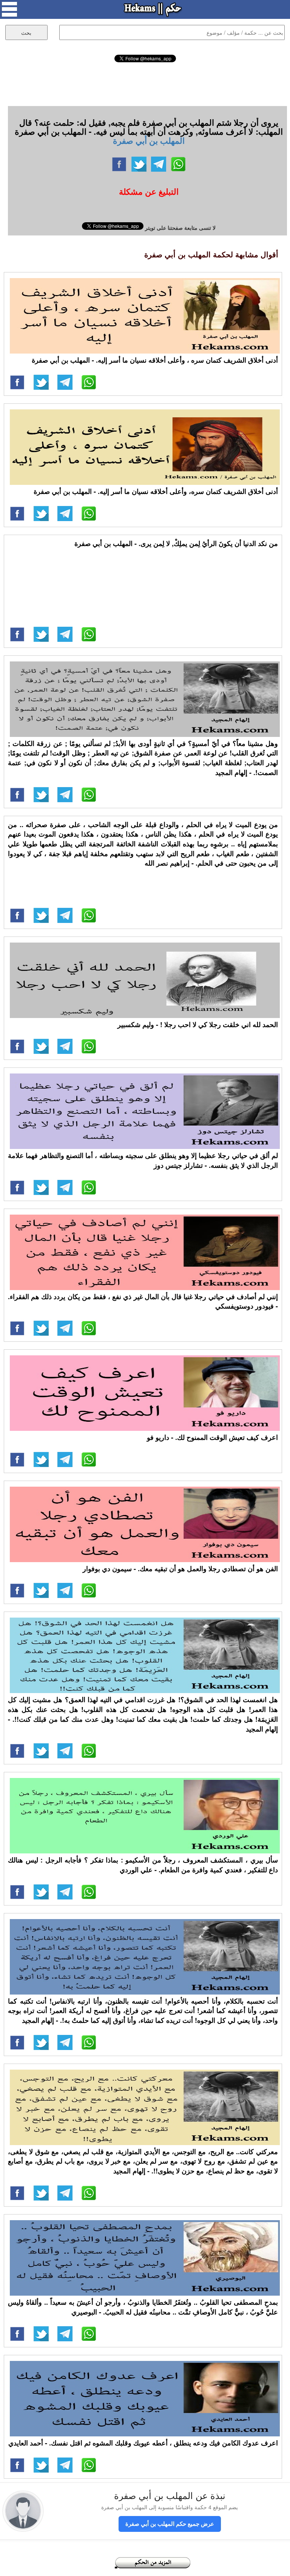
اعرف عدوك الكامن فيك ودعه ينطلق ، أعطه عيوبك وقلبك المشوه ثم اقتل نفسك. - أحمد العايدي (143, 2443)
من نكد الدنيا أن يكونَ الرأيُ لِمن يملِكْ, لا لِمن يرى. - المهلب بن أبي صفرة (176, 543)
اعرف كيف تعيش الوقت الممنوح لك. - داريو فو (212, 1437)
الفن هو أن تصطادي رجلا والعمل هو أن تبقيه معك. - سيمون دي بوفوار (180, 1569)
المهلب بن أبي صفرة (149, 140)
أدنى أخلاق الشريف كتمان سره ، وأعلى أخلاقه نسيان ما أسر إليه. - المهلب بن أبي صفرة (155, 360)
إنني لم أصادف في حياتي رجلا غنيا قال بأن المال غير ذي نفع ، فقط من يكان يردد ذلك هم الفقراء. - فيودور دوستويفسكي (143, 1301)
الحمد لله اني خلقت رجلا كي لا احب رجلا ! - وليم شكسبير (198, 1024)
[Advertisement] (145, 83)
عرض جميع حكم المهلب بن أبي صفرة (170, 2524)
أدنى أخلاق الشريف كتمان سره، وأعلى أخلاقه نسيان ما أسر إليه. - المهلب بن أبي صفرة (156, 491)
